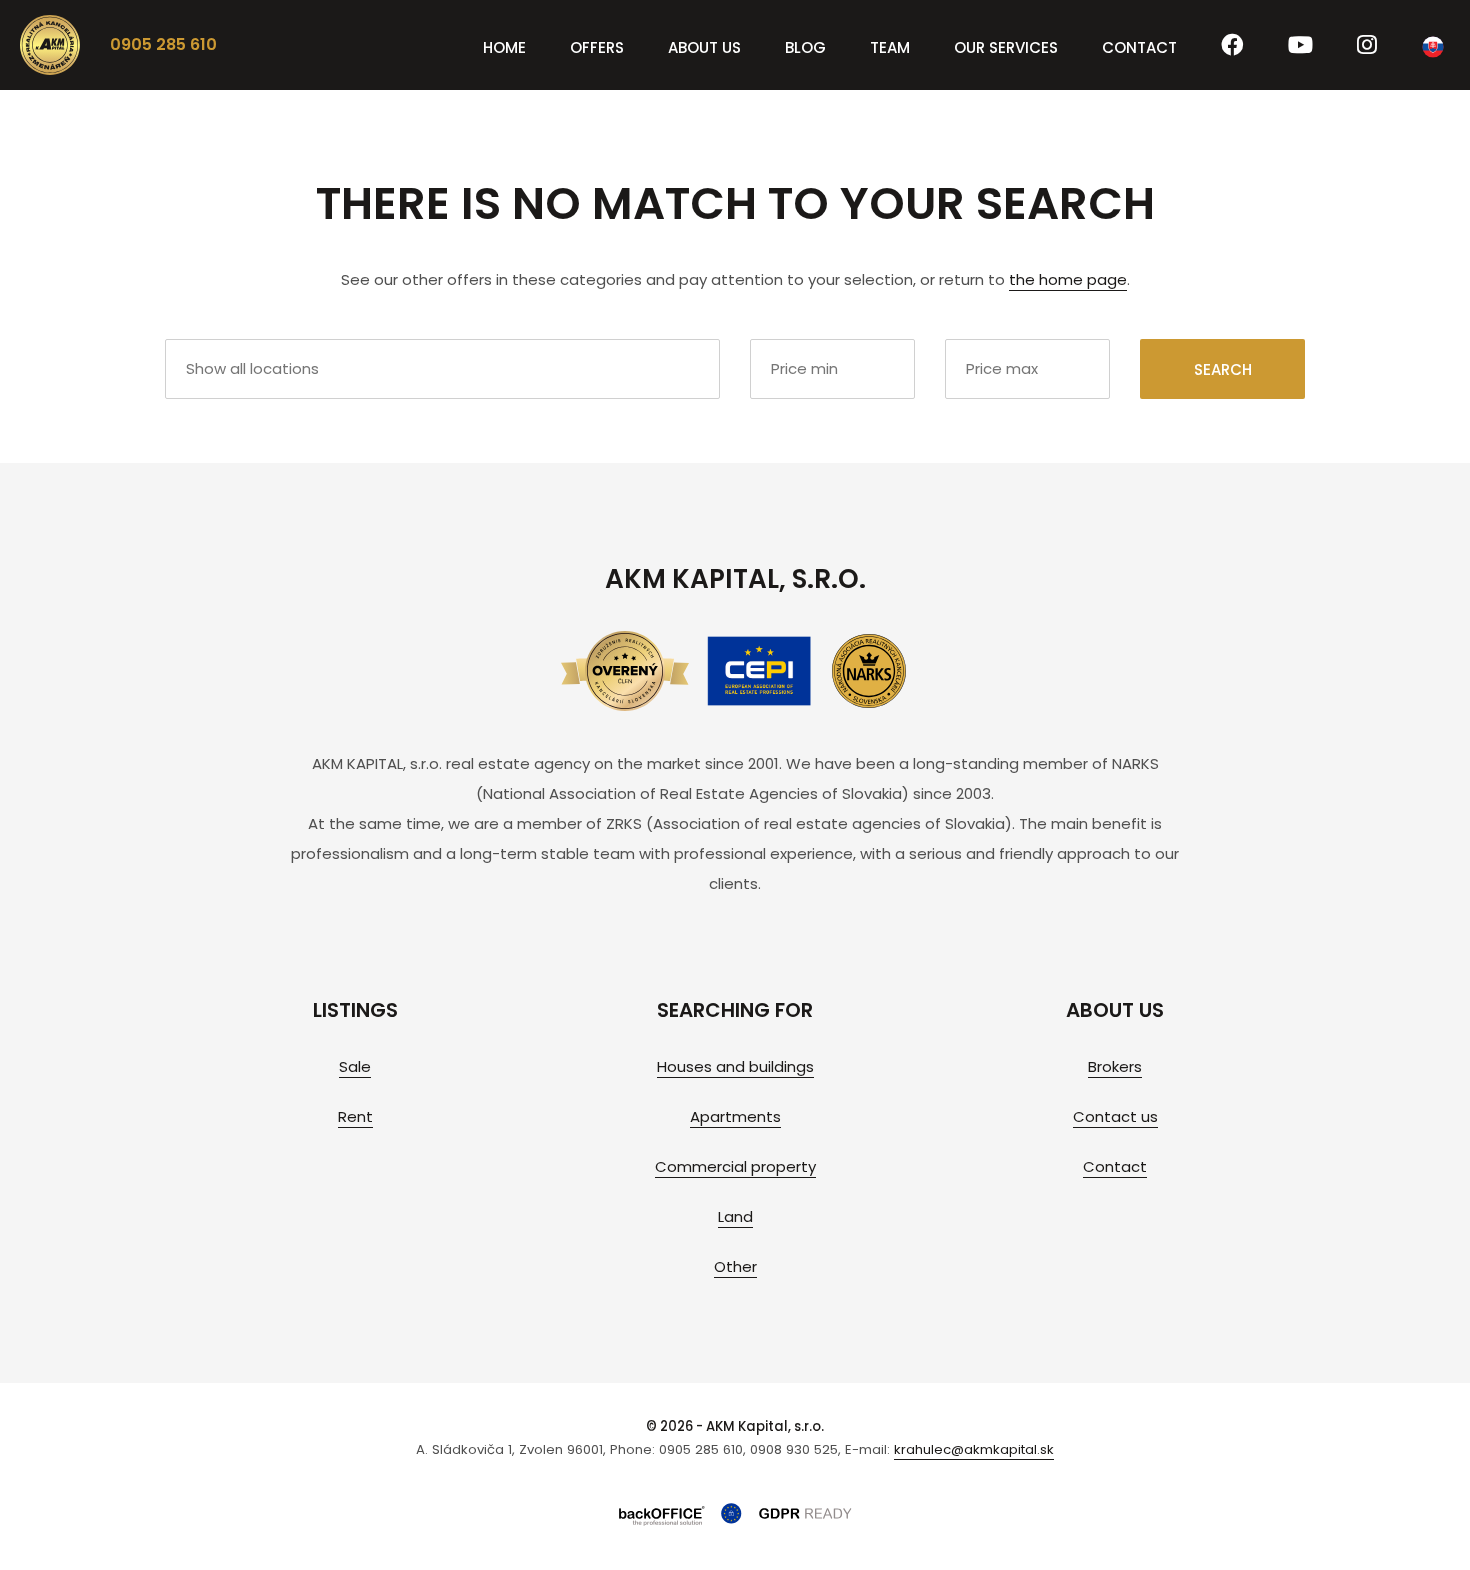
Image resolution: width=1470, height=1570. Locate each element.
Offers (597, 47)
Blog (805, 47)
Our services (1006, 47)
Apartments (735, 1116)
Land (735, 1216)
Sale (355, 1066)
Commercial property (735, 1166)
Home (504, 47)
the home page (1068, 279)
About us (704, 47)
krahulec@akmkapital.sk (974, 1449)
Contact (1139, 47)
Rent (355, 1116)
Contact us (1115, 1116)
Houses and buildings (735, 1066)
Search (1223, 369)
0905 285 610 (163, 44)
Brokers (1115, 1066)
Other (735, 1266)
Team (890, 47)
